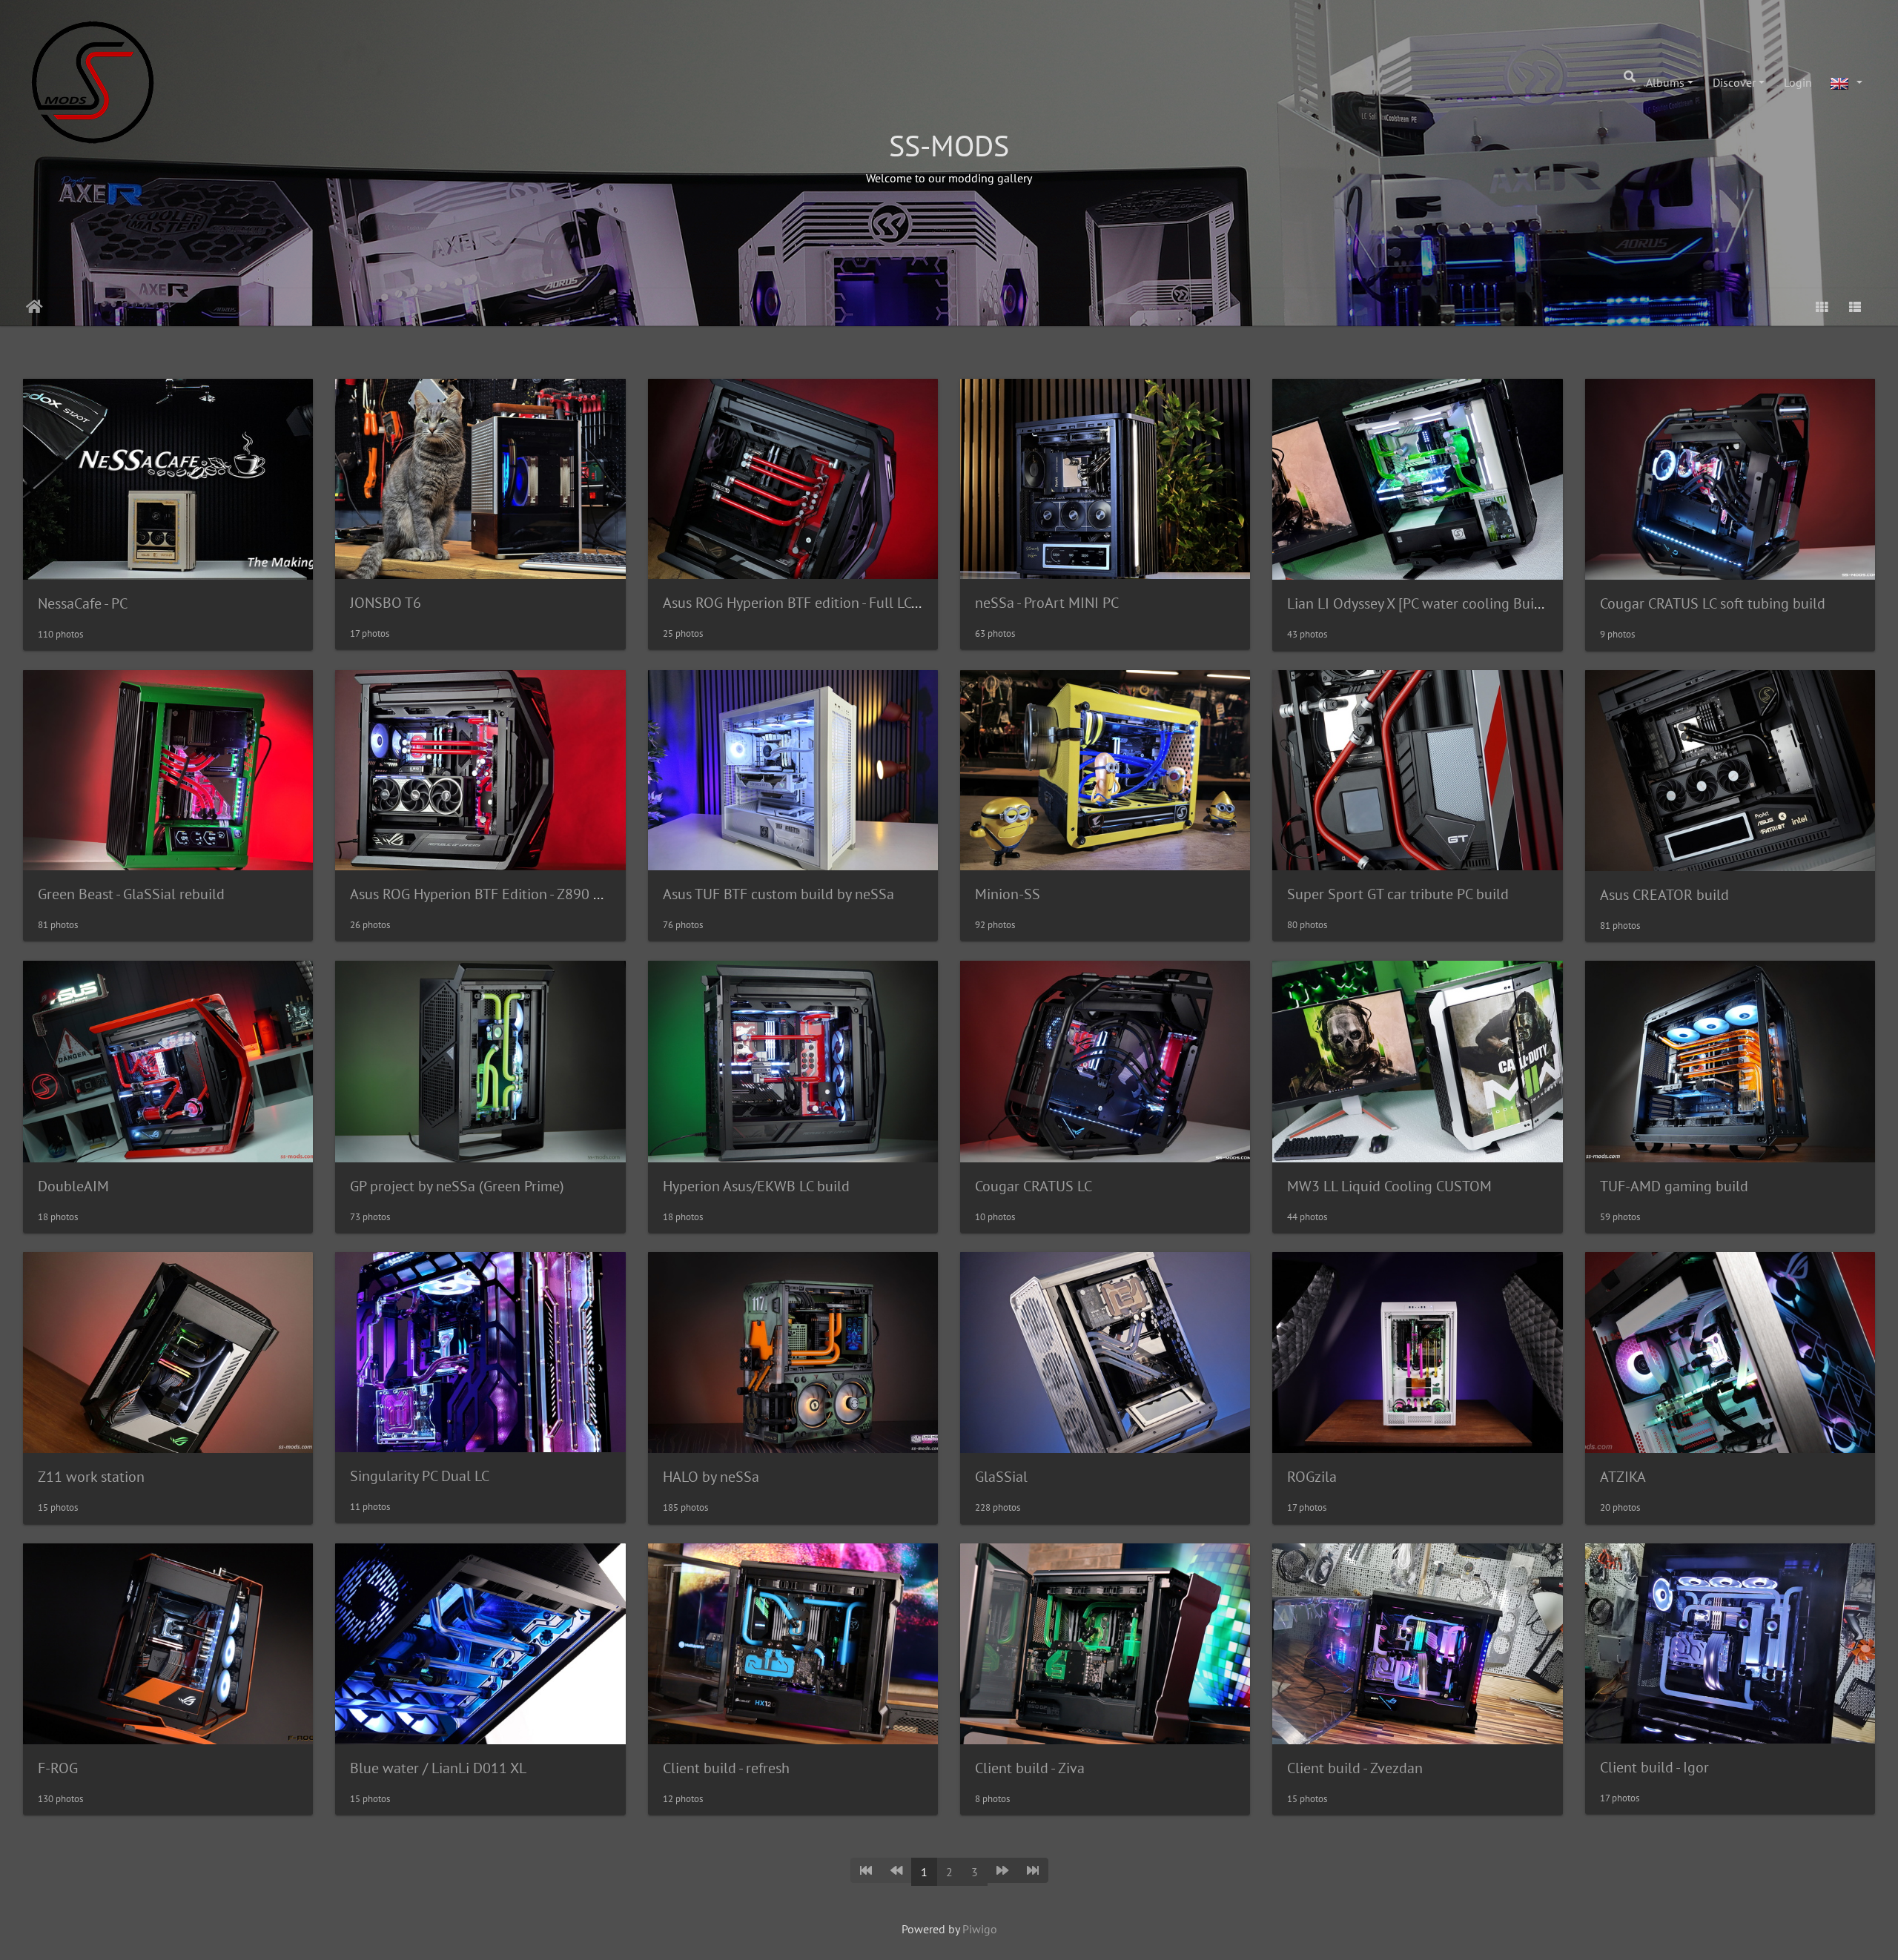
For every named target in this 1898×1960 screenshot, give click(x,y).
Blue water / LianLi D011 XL (438, 1768)
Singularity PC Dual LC (420, 1476)
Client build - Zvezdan (1355, 1768)
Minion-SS (1008, 894)
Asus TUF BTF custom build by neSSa (778, 894)
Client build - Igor (1654, 1767)
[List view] (1855, 307)
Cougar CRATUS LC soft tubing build (1713, 603)
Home (34, 307)
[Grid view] (1822, 307)
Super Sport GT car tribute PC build (1398, 894)
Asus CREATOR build (1664, 895)
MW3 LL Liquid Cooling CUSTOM (1389, 1186)
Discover (1734, 82)
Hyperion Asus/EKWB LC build (756, 1186)
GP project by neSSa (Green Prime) (457, 1186)
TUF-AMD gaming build (1674, 1186)
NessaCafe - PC (83, 603)
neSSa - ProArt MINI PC (1047, 603)
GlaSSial (1001, 1477)
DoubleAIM (73, 1186)
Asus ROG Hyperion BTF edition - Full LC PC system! (822, 603)
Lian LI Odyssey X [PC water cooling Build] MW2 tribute (1461, 603)
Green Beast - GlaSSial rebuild (131, 894)
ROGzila (1312, 1477)
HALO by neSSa (711, 1477)
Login (1798, 82)
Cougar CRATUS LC (1034, 1186)
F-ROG (58, 1768)
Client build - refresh (726, 1768)
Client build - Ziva (1030, 1768)
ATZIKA (1623, 1477)
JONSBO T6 (386, 603)
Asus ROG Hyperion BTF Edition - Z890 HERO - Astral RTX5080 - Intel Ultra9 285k (602, 894)
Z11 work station (91, 1477)
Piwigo (980, 1929)
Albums (1665, 82)
